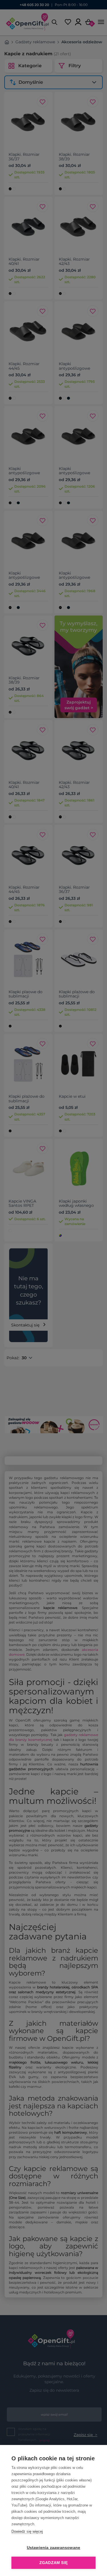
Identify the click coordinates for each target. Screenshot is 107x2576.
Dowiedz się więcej (27, 2531)
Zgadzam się (53, 2563)
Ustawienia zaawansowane (54, 2548)
